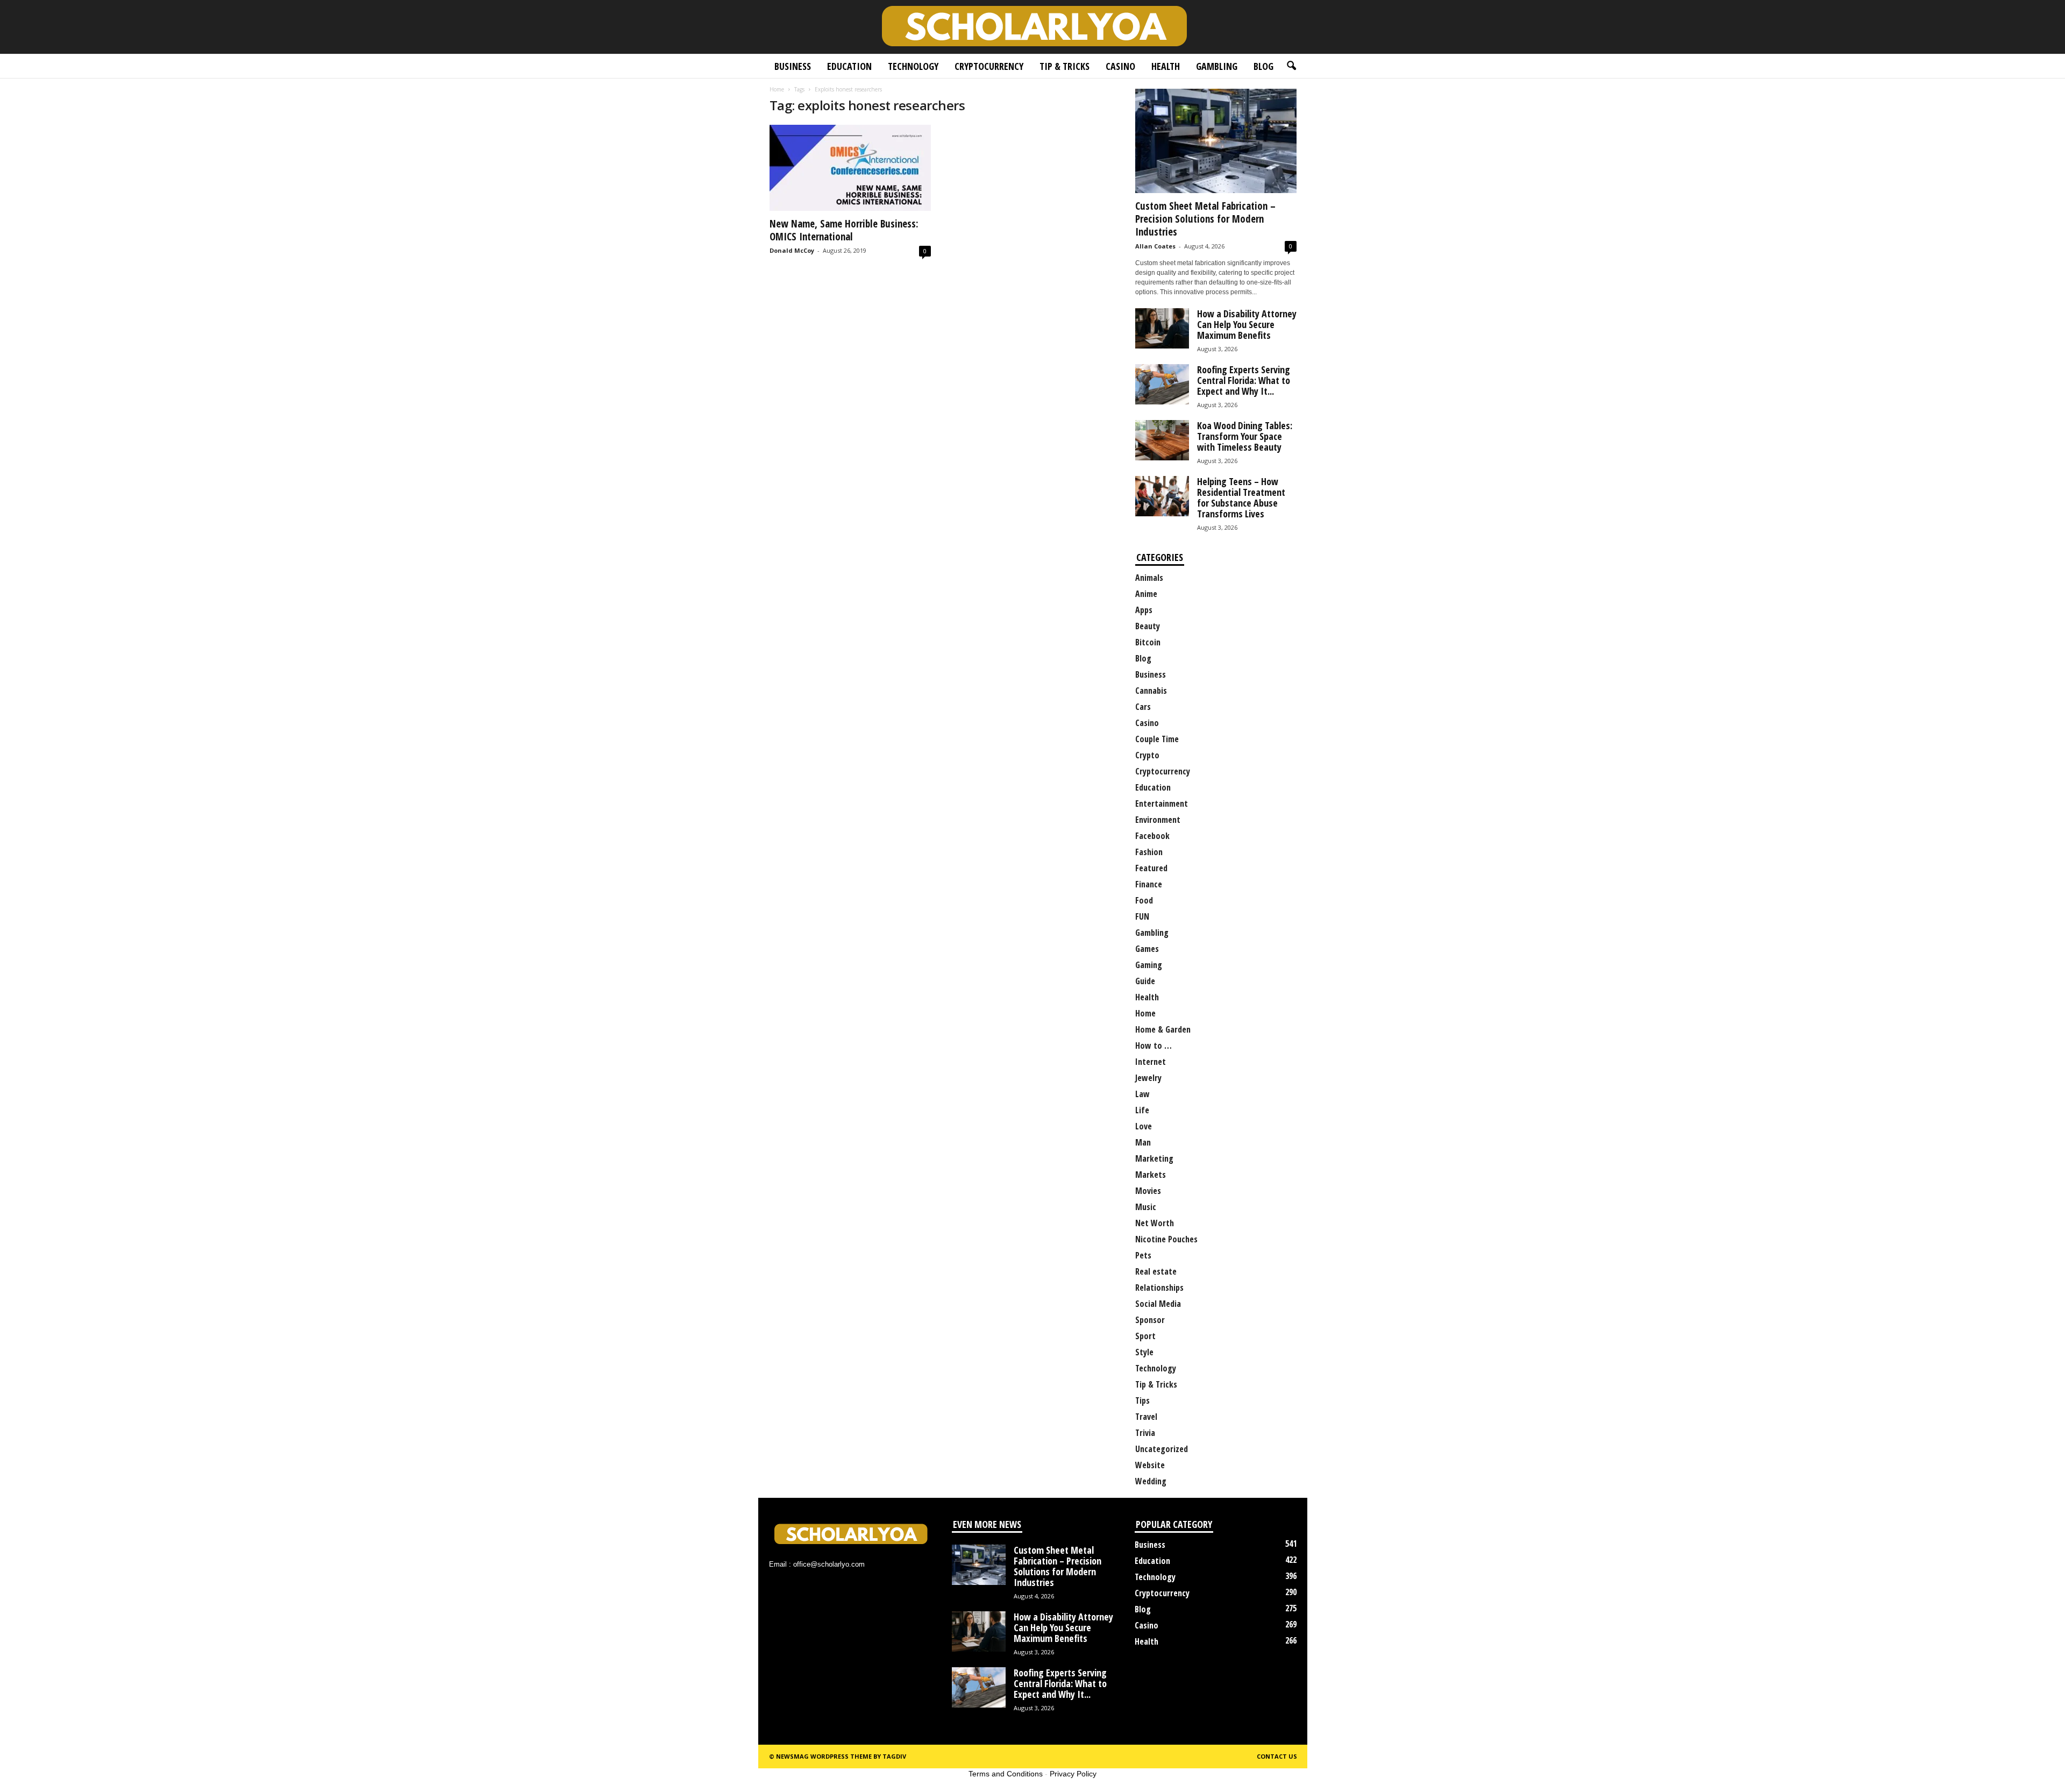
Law (1142, 1094)
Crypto (1147, 755)
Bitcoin (1148, 642)
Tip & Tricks (1064, 66)
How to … (1153, 1046)
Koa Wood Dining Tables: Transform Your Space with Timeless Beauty (1245, 436)
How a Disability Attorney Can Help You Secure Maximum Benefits (1247, 324)
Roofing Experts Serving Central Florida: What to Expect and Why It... (1244, 380)
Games (1147, 949)
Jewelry (1148, 1078)
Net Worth (1155, 1223)
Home (777, 89)
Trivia (1145, 1433)
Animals (1149, 578)
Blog (1263, 66)
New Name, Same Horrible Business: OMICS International (844, 230)
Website (1150, 1465)
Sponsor (1150, 1320)
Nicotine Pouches (1166, 1239)
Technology (913, 66)
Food (1144, 900)
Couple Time (1157, 739)
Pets (1143, 1255)
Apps (1144, 610)
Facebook (1152, 836)
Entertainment (1162, 803)
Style (1144, 1352)
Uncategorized (1162, 1449)
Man (1143, 1142)
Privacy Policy (1073, 1774)
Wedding (1151, 1481)
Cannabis (1151, 691)
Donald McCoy (792, 250)
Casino (1120, 66)
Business (793, 66)
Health (1166, 66)
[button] (1291, 66)
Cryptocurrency (989, 66)
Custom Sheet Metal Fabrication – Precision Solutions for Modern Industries (1205, 219)
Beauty (1148, 626)
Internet (1151, 1062)
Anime (1146, 594)
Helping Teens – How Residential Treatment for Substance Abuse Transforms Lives (1241, 497)
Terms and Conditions (1006, 1774)
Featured (1151, 868)
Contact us (1277, 1756)
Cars (1143, 707)
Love (1144, 1126)
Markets (1151, 1175)
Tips (1142, 1400)
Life (1142, 1110)
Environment (1158, 820)
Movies (1148, 1191)
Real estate (1156, 1271)
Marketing (1154, 1158)
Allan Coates (1155, 246)
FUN (1142, 916)
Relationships (1159, 1288)
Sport (1145, 1336)
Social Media (1158, 1304)
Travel (1146, 1417)
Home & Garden (1163, 1029)
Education (849, 66)
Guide (1145, 981)
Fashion (1149, 852)
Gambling (1217, 66)
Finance (1149, 884)
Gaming (1149, 965)
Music (1146, 1207)
